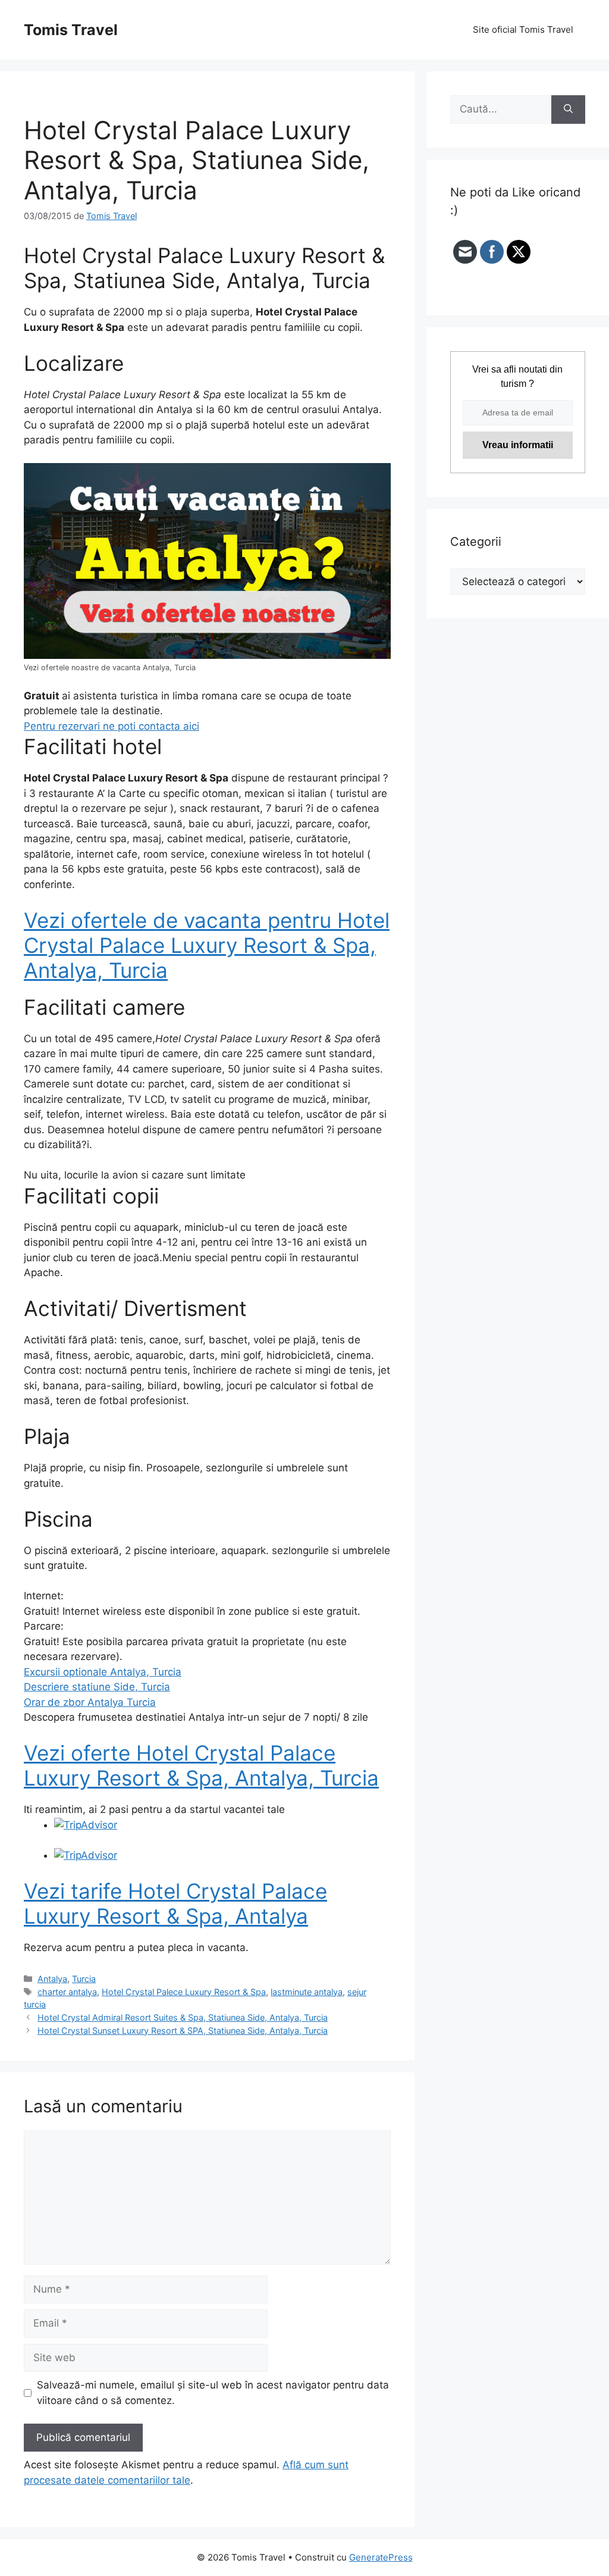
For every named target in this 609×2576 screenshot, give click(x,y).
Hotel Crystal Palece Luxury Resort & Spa (184, 1992)
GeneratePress (381, 2557)
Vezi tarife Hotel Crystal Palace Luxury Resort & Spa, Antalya (175, 1903)
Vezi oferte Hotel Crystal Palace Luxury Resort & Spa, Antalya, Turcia (201, 1765)
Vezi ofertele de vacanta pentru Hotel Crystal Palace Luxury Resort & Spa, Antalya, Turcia (207, 945)
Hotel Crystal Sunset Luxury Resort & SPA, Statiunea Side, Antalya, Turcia (183, 2031)
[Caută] (568, 110)
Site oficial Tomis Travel (523, 29)
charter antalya (67, 1992)
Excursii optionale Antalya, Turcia (103, 1672)
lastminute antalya (307, 1992)
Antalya (52, 1979)
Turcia (84, 1979)
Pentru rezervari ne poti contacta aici (112, 726)
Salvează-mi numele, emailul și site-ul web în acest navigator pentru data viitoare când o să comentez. (213, 2393)
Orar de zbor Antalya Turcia (90, 1702)
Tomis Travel (71, 30)
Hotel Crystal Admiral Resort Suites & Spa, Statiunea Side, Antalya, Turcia (183, 2017)
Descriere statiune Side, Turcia (97, 1687)
